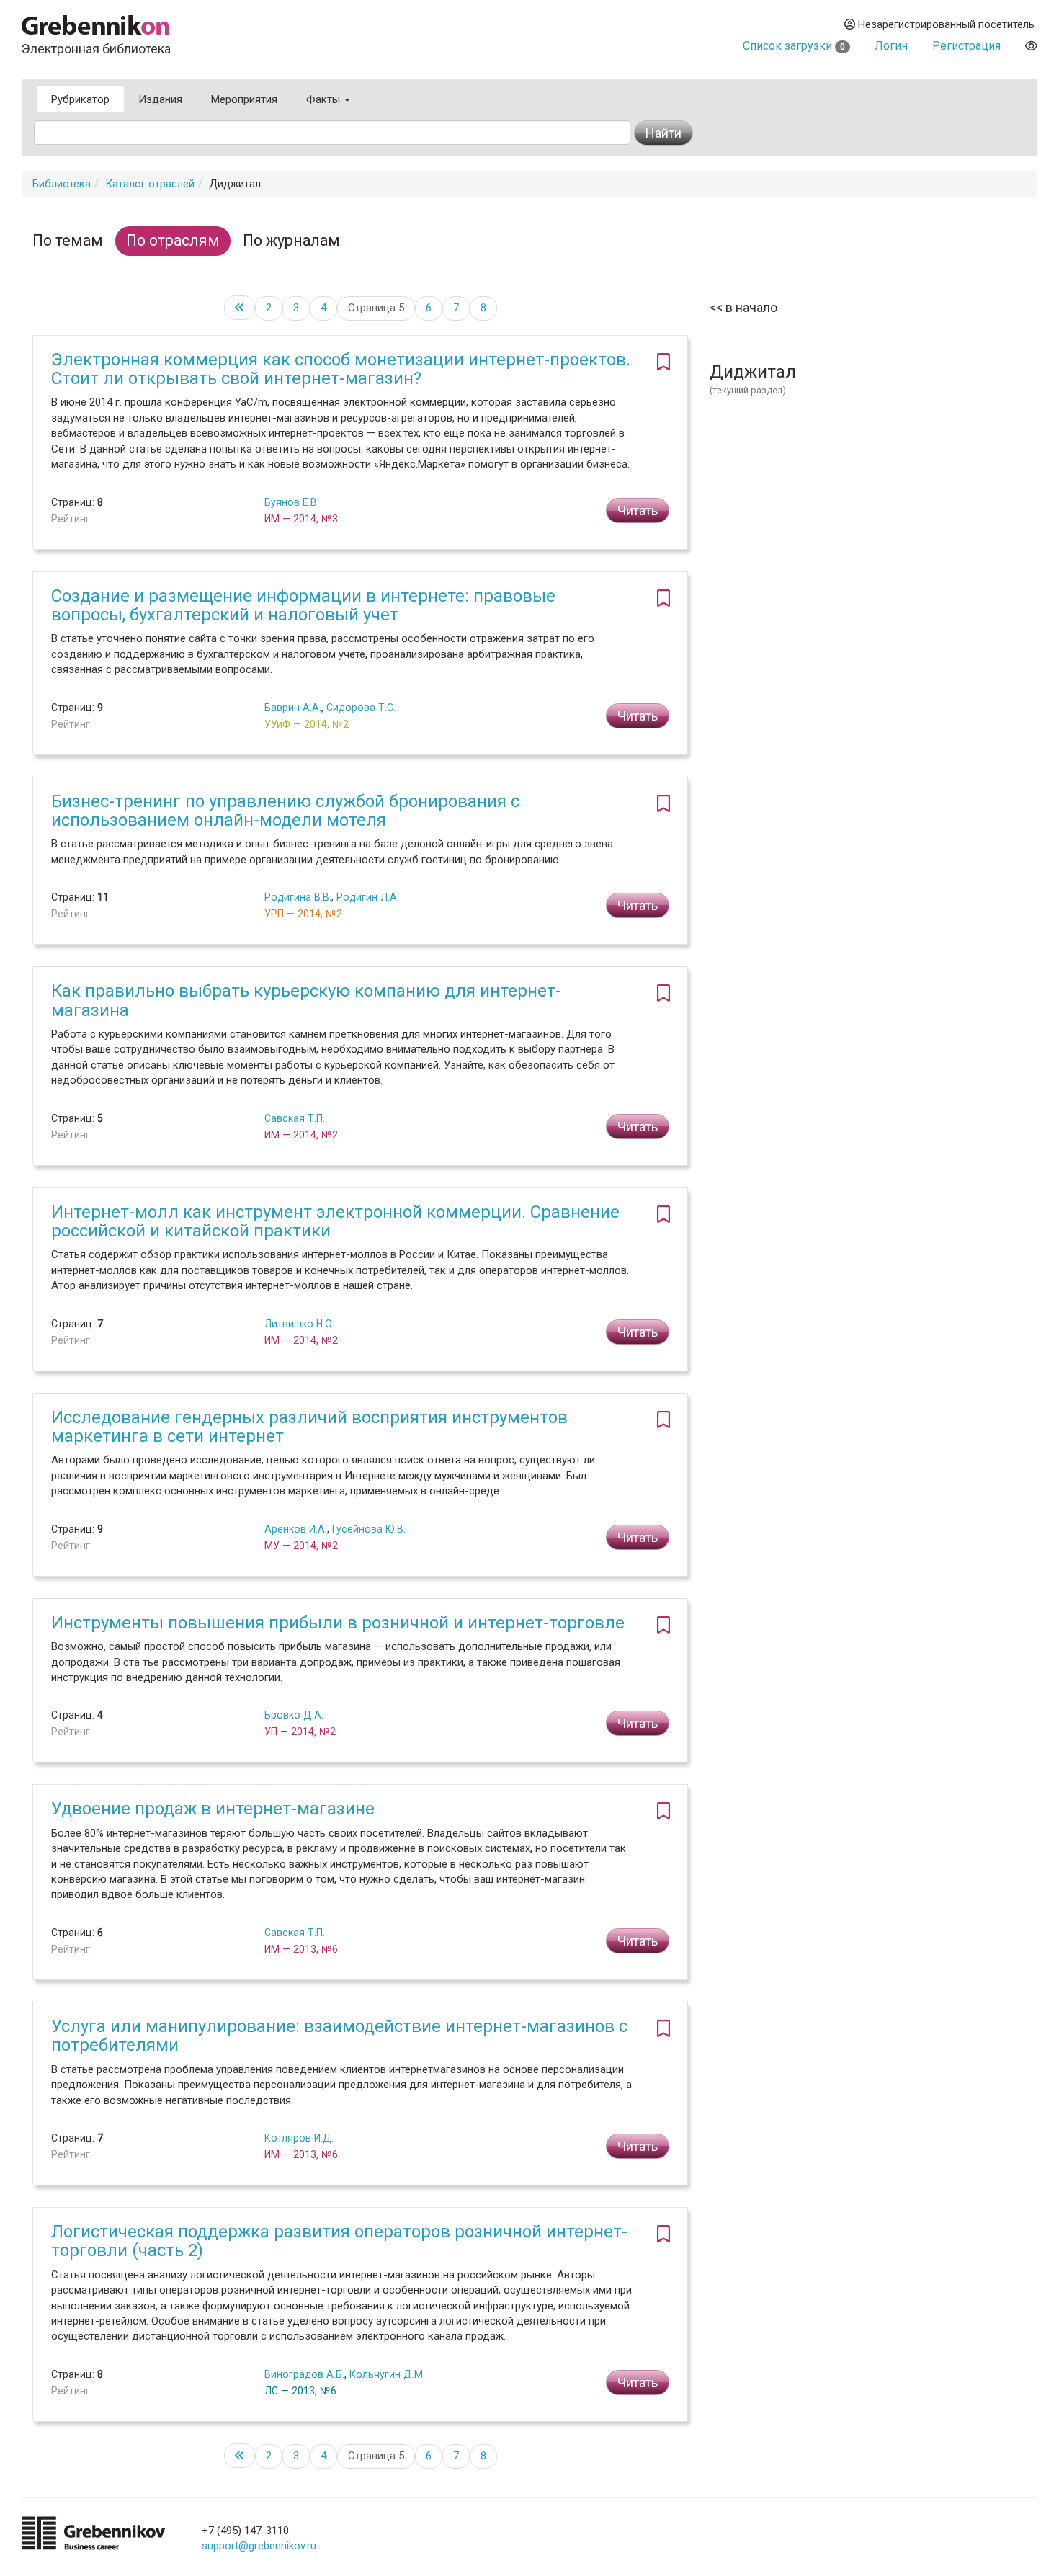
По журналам (291, 240)
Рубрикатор (80, 99)
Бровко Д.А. (294, 1715)
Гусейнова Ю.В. (369, 1529)
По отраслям (173, 240)
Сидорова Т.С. (361, 708)
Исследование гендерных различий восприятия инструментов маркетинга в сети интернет (309, 1427)
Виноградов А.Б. (304, 2374)
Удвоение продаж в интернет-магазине (213, 1809)
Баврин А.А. (293, 708)
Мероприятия (244, 99)
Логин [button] (891, 46)
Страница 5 (376, 308)
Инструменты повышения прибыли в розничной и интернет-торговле (338, 1623)
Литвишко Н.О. (299, 1324)
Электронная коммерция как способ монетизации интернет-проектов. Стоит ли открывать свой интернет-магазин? (341, 369)
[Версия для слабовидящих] (1031, 46)
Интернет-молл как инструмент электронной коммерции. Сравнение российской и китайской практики (335, 1221)
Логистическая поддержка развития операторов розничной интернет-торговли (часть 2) (339, 2241)
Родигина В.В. (298, 897)
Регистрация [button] (966, 46)
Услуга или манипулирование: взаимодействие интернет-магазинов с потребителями (339, 2036)
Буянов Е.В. (292, 502)
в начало (750, 307)
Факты (325, 99)
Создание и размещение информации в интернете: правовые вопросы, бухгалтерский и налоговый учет (303, 605)
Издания (160, 99)
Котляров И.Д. (299, 2138)
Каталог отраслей (150, 184)
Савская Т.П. (295, 1118)
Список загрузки (794, 46)
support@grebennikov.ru (259, 2546)
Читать (638, 511)
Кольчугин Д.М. (387, 2374)
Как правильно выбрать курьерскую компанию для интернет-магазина (306, 1000)
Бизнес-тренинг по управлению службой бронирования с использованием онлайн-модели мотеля (285, 811)
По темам (68, 240)
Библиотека (62, 184)
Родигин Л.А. (368, 897)
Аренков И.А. (296, 1529)
